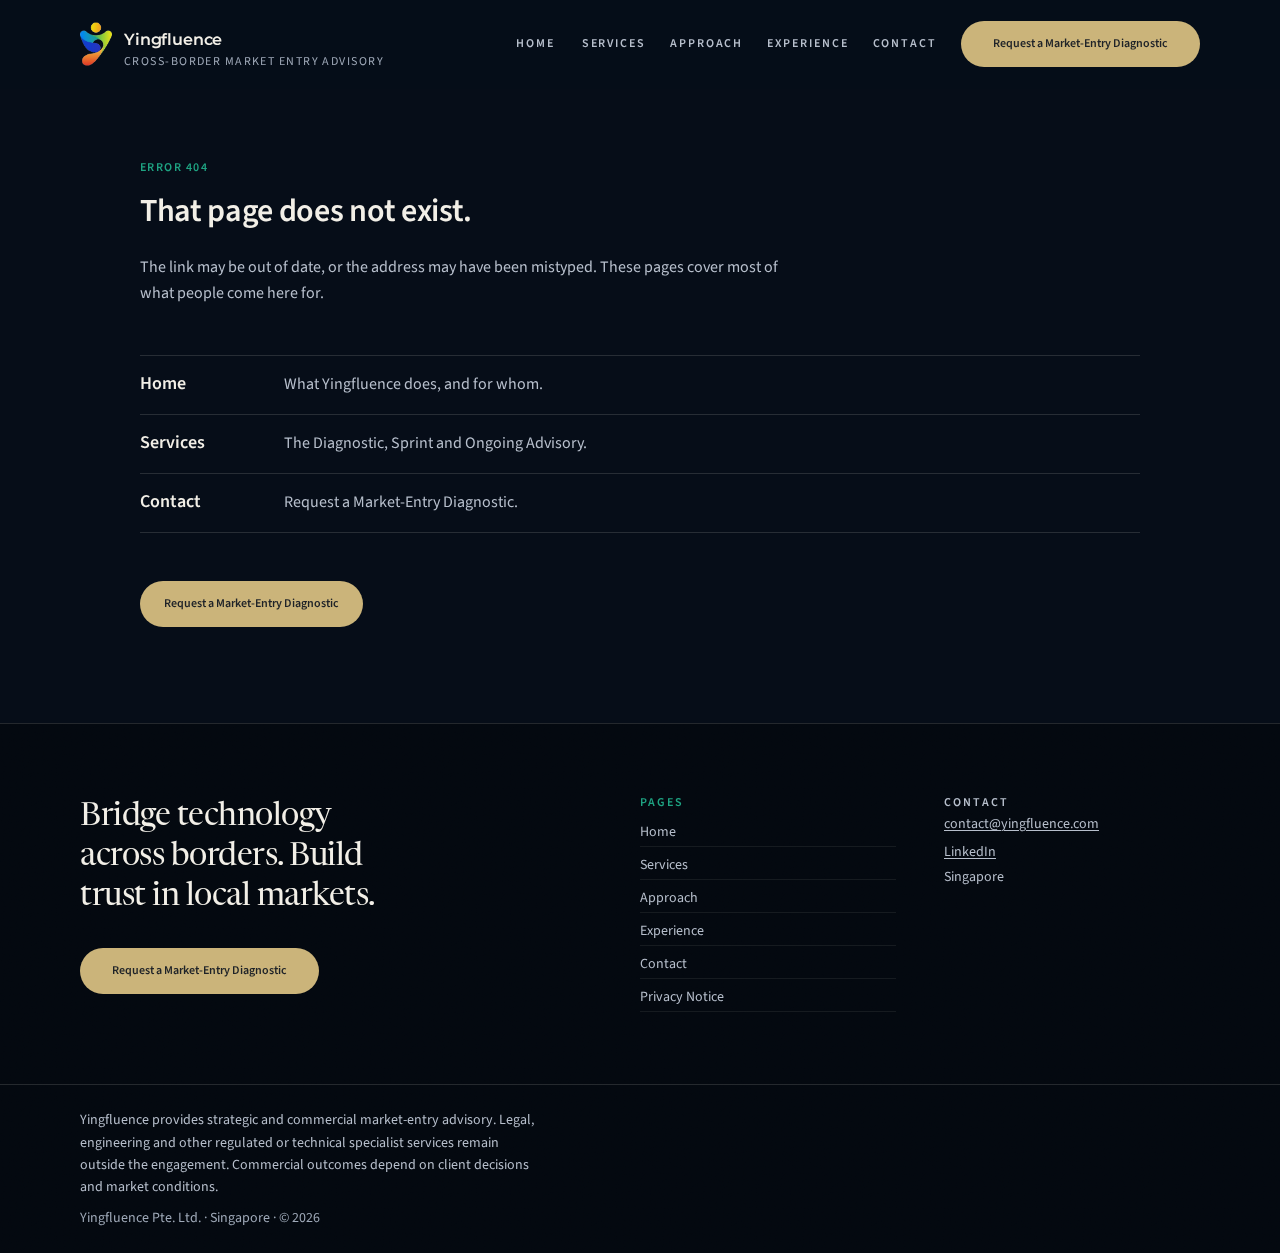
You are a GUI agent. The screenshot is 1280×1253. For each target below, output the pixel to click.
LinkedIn (970, 854)
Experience (807, 43)
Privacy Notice (682, 997)
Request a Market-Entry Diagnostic (1080, 43)
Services (614, 43)
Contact (905, 43)
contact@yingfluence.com (1021, 824)
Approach (706, 43)
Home (535, 43)
